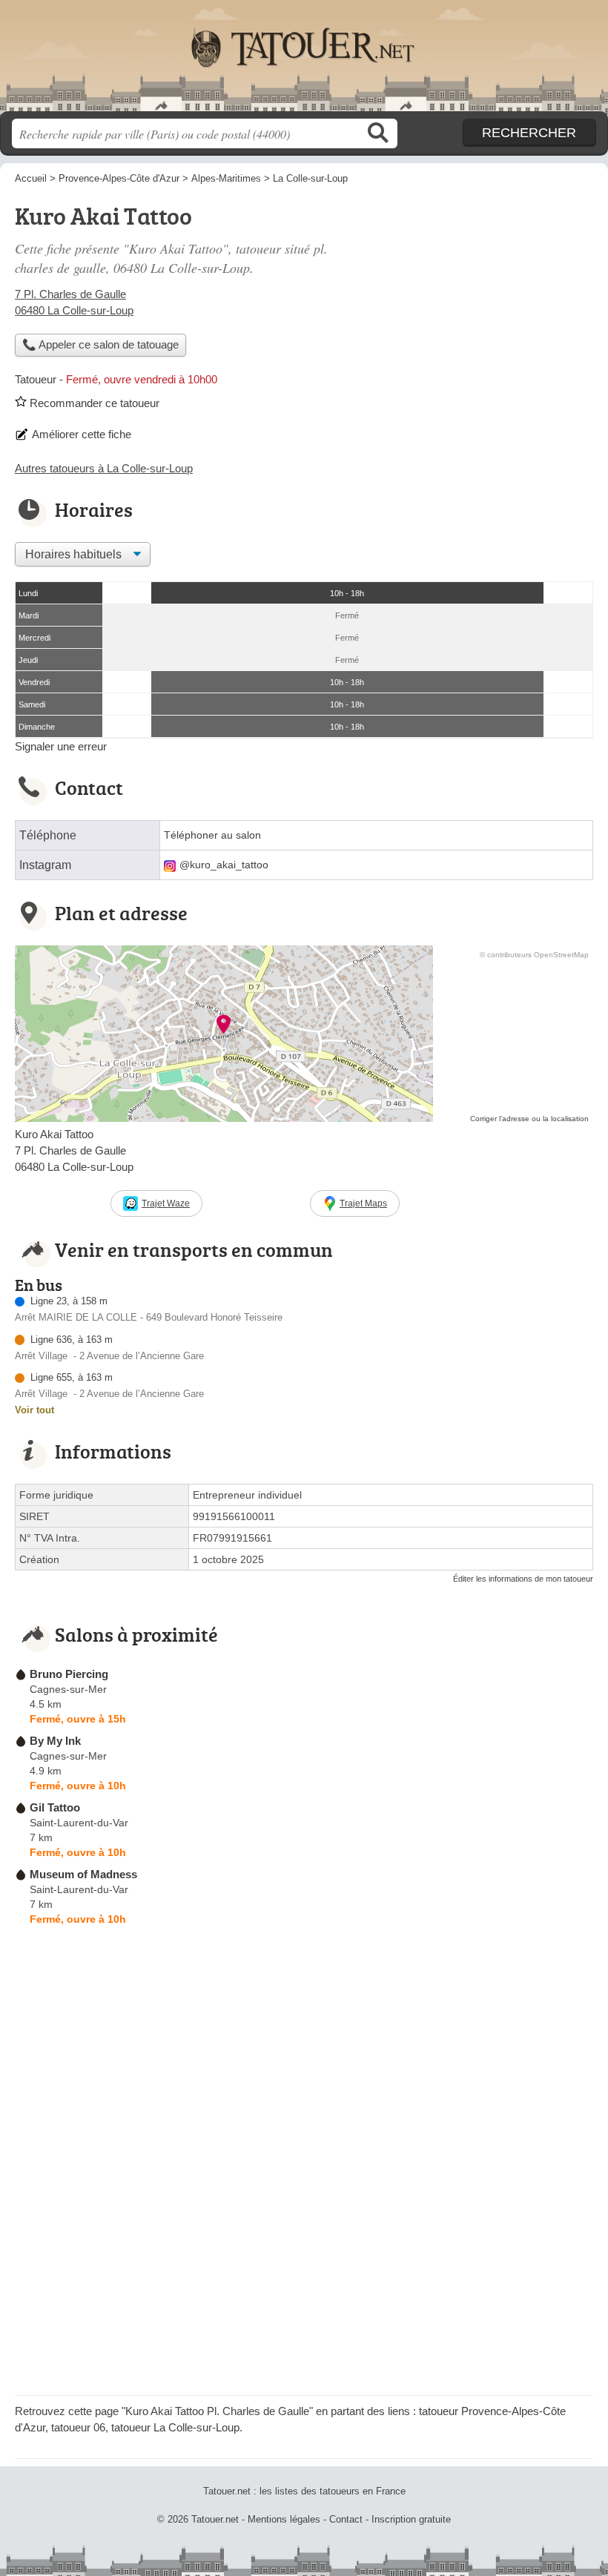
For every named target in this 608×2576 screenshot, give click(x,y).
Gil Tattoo (55, 1807)
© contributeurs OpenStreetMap (534, 955)
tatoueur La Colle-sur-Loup (175, 2427)
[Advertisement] (469, 301)
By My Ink (55, 1741)
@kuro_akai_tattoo (224, 865)
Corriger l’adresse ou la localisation (529, 1119)
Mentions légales (284, 2519)
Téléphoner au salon (212, 835)
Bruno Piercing (69, 1674)
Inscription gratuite (411, 2519)
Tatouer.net (304, 61)
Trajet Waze (166, 1203)
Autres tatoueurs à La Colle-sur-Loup (104, 468)
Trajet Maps (363, 1203)
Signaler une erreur (61, 746)
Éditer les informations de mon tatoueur (523, 1579)
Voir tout (34, 1410)
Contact (346, 2519)
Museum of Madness (83, 1874)
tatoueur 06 (78, 2427)
